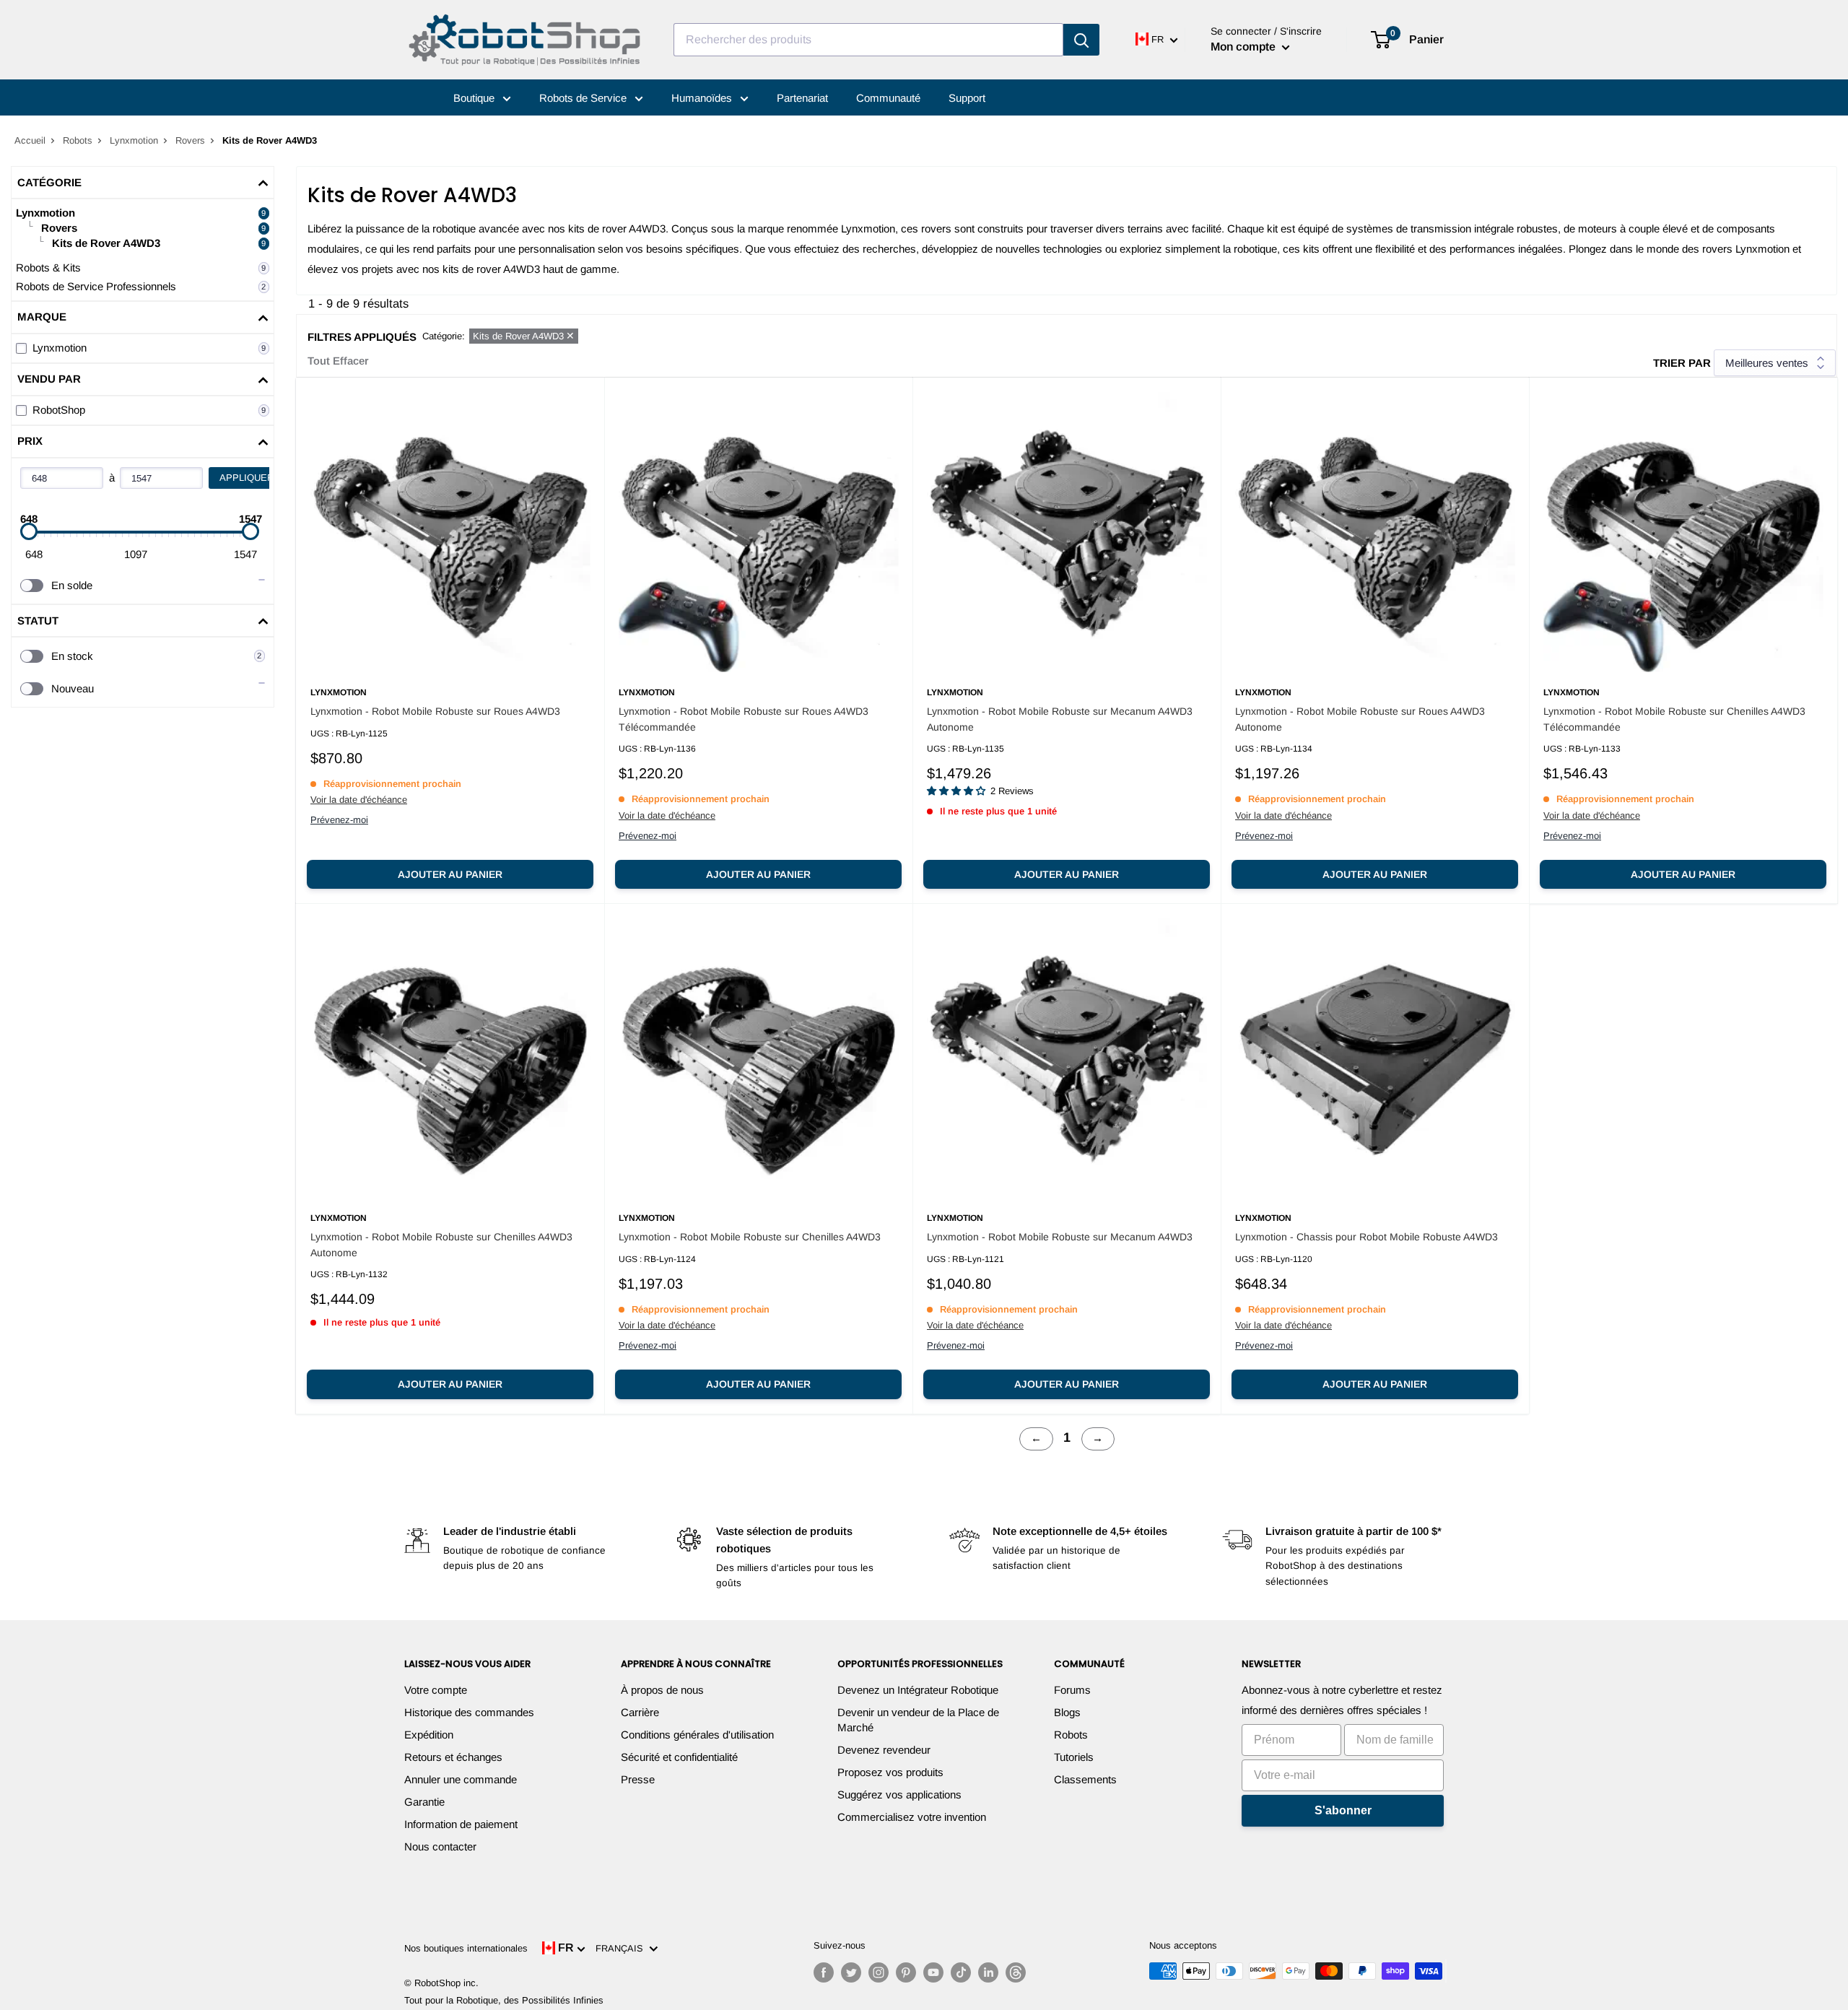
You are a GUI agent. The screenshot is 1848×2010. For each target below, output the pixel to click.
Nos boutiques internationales (466, 1948)
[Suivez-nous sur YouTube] (933, 1972)
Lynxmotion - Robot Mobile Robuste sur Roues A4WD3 (435, 711)
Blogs (1067, 1712)
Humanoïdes (703, 98)
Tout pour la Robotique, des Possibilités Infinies (504, 2000)
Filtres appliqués (362, 337)
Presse (638, 1779)
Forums (1072, 1690)
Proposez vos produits (890, 1772)
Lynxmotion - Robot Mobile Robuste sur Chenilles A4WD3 (750, 1237)
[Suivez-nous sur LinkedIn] (988, 1972)
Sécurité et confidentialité (679, 1757)
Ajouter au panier (450, 874)
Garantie (424, 1802)
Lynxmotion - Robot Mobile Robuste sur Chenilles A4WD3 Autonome (441, 1245)
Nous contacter (440, 1846)
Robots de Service (584, 98)
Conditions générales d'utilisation (697, 1735)
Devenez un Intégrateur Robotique (918, 1690)
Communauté (888, 98)
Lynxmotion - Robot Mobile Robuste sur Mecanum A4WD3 (1060, 1237)
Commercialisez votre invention (912, 1817)
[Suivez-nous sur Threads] (1016, 1972)
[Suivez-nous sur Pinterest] (906, 1972)
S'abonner (1343, 1810)
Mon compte (1245, 47)
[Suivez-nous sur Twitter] (851, 1972)
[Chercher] (1081, 40)
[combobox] (868, 40)
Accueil (30, 140)
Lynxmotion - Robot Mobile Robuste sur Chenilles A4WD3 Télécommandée (1674, 719)
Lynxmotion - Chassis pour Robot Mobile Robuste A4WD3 (1367, 1237)
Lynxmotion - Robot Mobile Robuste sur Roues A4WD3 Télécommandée (744, 719)
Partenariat (802, 98)
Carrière (640, 1712)
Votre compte (436, 1690)
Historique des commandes (469, 1712)
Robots (78, 140)
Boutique (475, 98)
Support (967, 98)
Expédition (429, 1735)
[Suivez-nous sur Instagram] (879, 1972)
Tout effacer (338, 361)
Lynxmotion (134, 140)
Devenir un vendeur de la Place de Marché (918, 1720)
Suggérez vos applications (899, 1794)
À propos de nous (662, 1690)
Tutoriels (1074, 1757)
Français (622, 1948)
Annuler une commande (461, 1779)
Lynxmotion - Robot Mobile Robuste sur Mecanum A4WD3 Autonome (1060, 719)
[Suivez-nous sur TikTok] (961, 1972)
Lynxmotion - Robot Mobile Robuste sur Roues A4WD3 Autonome (1360, 719)
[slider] (29, 531)
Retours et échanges (453, 1757)
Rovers (190, 140)
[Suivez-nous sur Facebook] (824, 1972)
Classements (1085, 1779)
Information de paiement (461, 1824)
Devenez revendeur (884, 1750)
